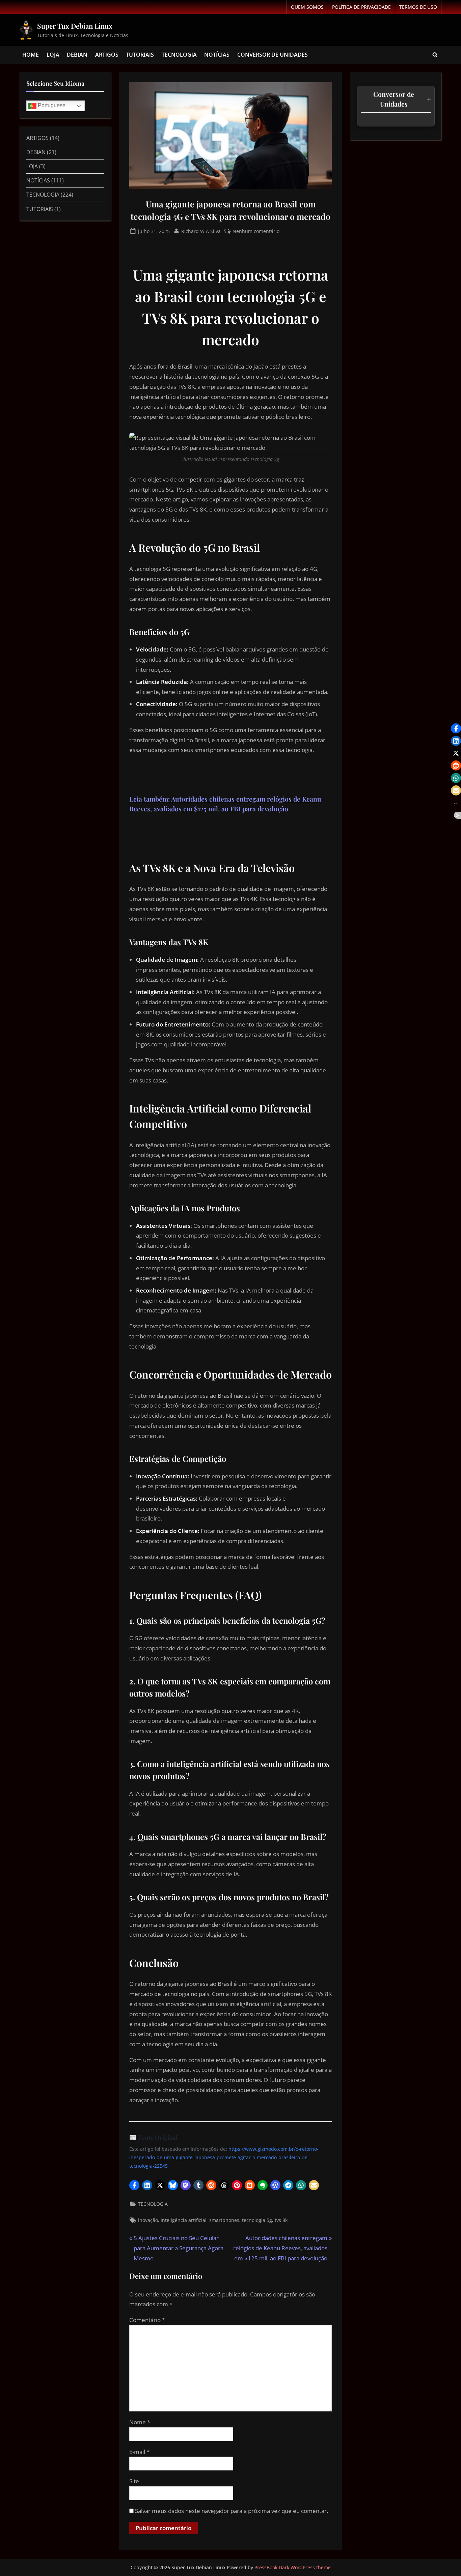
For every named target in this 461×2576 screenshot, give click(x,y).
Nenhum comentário (256, 231)
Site (134, 2481)
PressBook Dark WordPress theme (293, 2567)
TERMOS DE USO (418, 7)
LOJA (53, 55)
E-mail (139, 2452)
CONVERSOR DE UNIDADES (273, 55)
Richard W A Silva (201, 231)
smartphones (224, 2220)
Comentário (147, 2320)
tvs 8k (281, 2220)
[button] (134, 2185)
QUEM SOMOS (307, 7)
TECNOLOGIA (179, 55)
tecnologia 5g (257, 2220)
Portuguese (51, 106)
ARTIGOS (107, 55)
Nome (140, 2422)
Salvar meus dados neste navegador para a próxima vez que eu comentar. (232, 2511)
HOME (31, 55)
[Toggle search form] (435, 55)
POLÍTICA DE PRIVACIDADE (361, 7)
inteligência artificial (184, 2220)
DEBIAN (77, 55)
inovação (148, 2220)
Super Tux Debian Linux (75, 26)
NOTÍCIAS (217, 55)
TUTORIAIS (140, 55)
